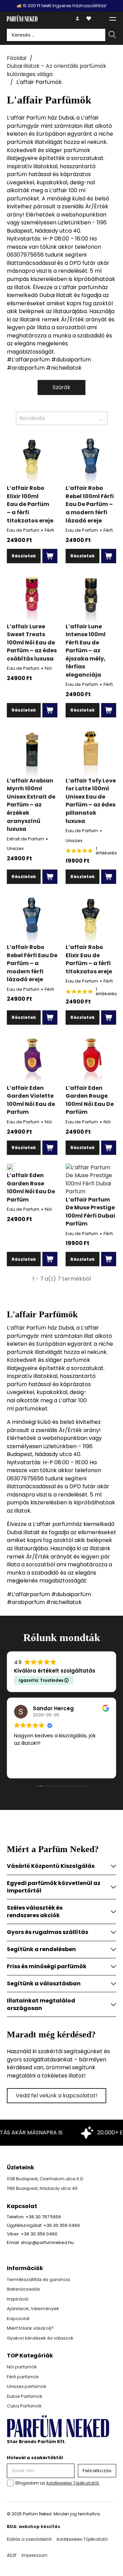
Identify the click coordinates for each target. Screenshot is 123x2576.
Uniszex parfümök (27, 2386)
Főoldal (17, 58)
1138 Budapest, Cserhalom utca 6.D (45, 2179)
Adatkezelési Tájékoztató (82, 2539)
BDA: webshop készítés (33, 2526)
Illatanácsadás (23, 2289)
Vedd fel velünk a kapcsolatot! (57, 2096)
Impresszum (35, 2555)
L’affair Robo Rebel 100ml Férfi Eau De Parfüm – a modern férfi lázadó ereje (90, 504)
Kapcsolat (18, 2319)
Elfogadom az (58, 2483)
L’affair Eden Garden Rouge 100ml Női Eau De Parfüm (90, 1100)
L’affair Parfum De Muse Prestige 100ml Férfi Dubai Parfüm (90, 1212)
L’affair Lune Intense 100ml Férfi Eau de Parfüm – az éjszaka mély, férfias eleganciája (86, 651)
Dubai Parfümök (25, 2396)
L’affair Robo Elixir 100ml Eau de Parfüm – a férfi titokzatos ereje (30, 504)
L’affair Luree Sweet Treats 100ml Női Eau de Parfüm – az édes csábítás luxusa (32, 643)
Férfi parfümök (23, 2377)
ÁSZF (12, 2555)
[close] (113, 19)
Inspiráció (18, 2299)
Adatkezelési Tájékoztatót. (73, 2483)
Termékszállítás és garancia (38, 2279)
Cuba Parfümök (24, 2406)
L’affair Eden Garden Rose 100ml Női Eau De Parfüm (31, 1187)
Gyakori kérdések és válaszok (40, 2338)
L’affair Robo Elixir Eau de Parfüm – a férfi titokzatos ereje (89, 959)
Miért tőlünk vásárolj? (30, 2328)
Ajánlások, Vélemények (33, 2309)
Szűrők (61, 387)
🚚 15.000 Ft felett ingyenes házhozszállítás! (61, 6)
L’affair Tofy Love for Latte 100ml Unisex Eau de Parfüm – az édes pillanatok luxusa (91, 801)
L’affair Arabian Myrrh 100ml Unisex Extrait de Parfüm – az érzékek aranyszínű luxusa (31, 805)
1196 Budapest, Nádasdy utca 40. (43, 2188)
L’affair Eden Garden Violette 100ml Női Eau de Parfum (31, 1100)
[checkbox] (10, 2483)
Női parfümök (22, 2367)
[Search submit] (112, 35)
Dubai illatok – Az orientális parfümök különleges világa (57, 70)
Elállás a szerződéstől (29, 2539)
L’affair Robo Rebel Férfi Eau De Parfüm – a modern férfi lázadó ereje (32, 963)
